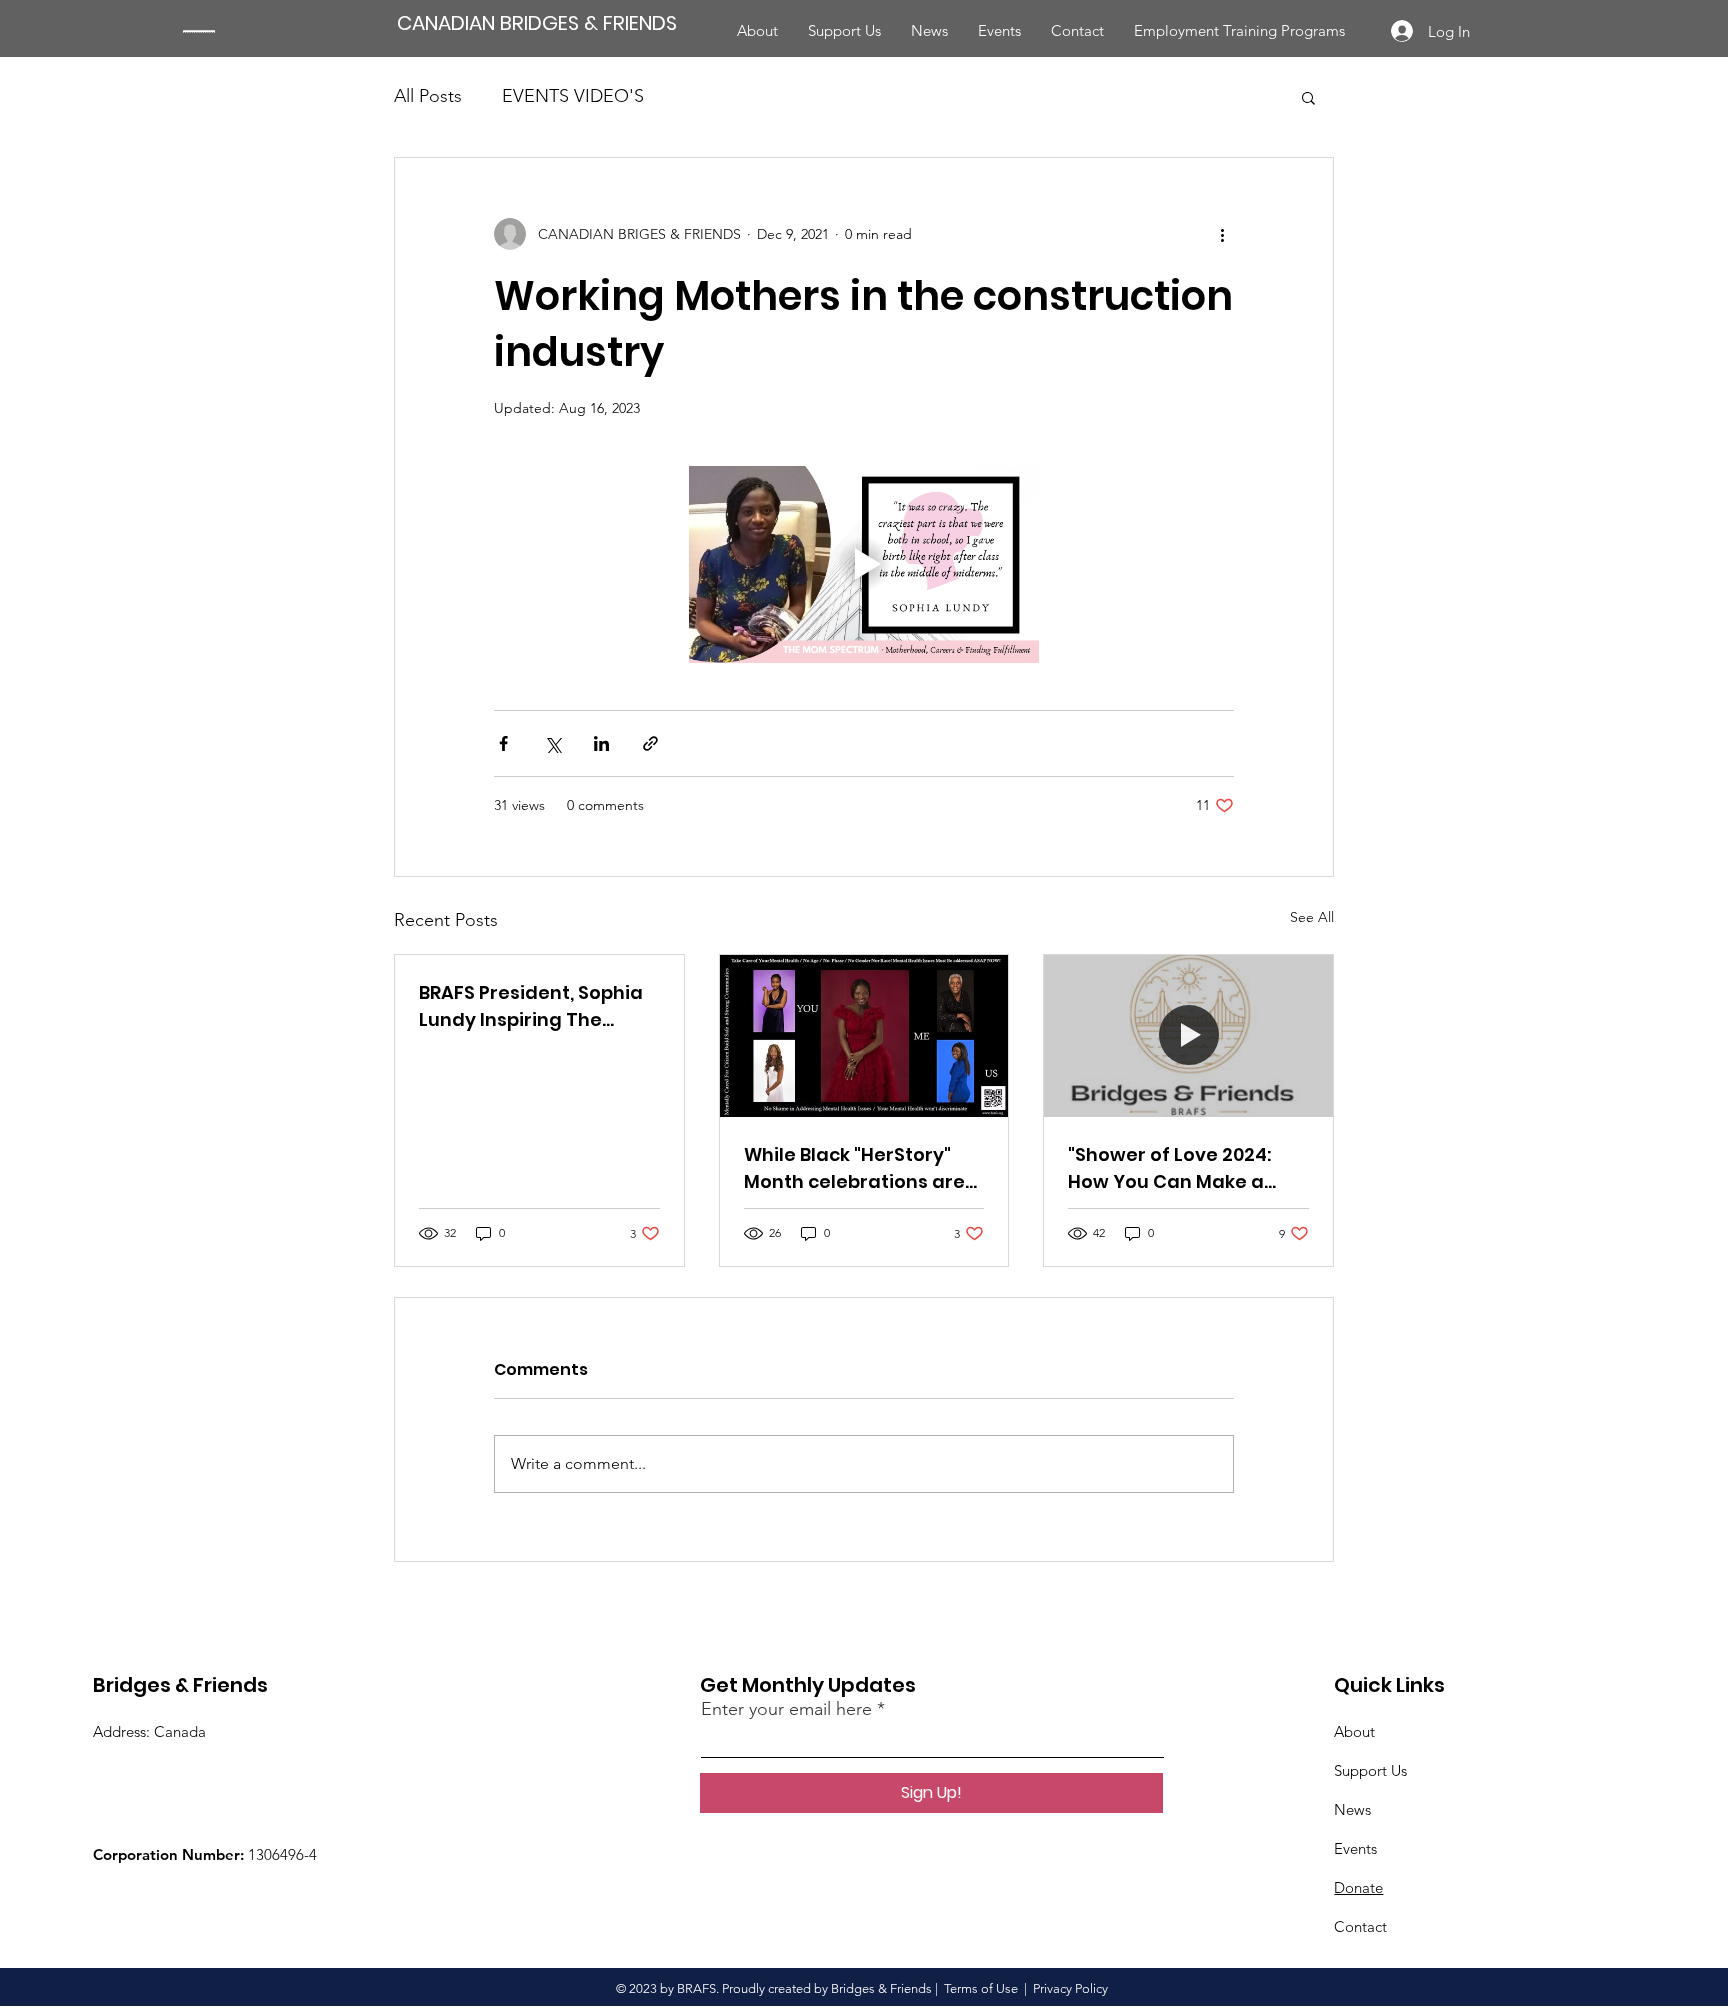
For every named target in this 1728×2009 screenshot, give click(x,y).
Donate (1358, 1887)
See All (1312, 917)
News (1352, 1809)
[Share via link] (650, 743)
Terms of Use (981, 1988)
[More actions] (1222, 234)
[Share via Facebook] (503, 743)
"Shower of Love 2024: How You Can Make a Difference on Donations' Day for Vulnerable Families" (1185, 1168)
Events (1355, 1848)
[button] (1308, 97)
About (1354, 1731)
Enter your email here (786, 1709)
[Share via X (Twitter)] (552, 743)
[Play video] (864, 564)
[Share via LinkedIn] (601, 743)
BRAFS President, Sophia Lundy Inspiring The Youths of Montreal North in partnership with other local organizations (537, 1006)
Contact (1360, 1926)
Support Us (1370, 1770)
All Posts (428, 96)
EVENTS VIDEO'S (573, 96)
